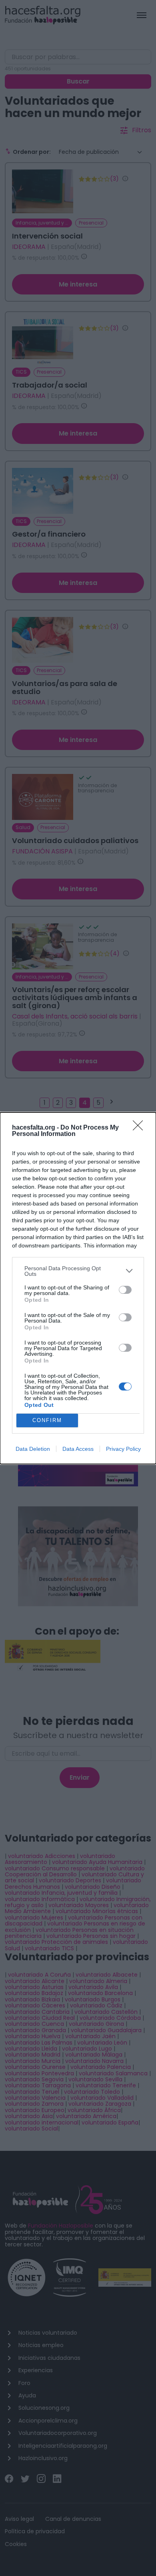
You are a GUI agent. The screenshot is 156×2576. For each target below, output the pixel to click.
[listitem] (78, 1271)
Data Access (78, 1449)
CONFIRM (47, 1420)
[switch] (125, 1290)
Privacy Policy (123, 1449)
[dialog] (78, 1288)
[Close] (140, 1128)
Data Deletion (33, 1449)
